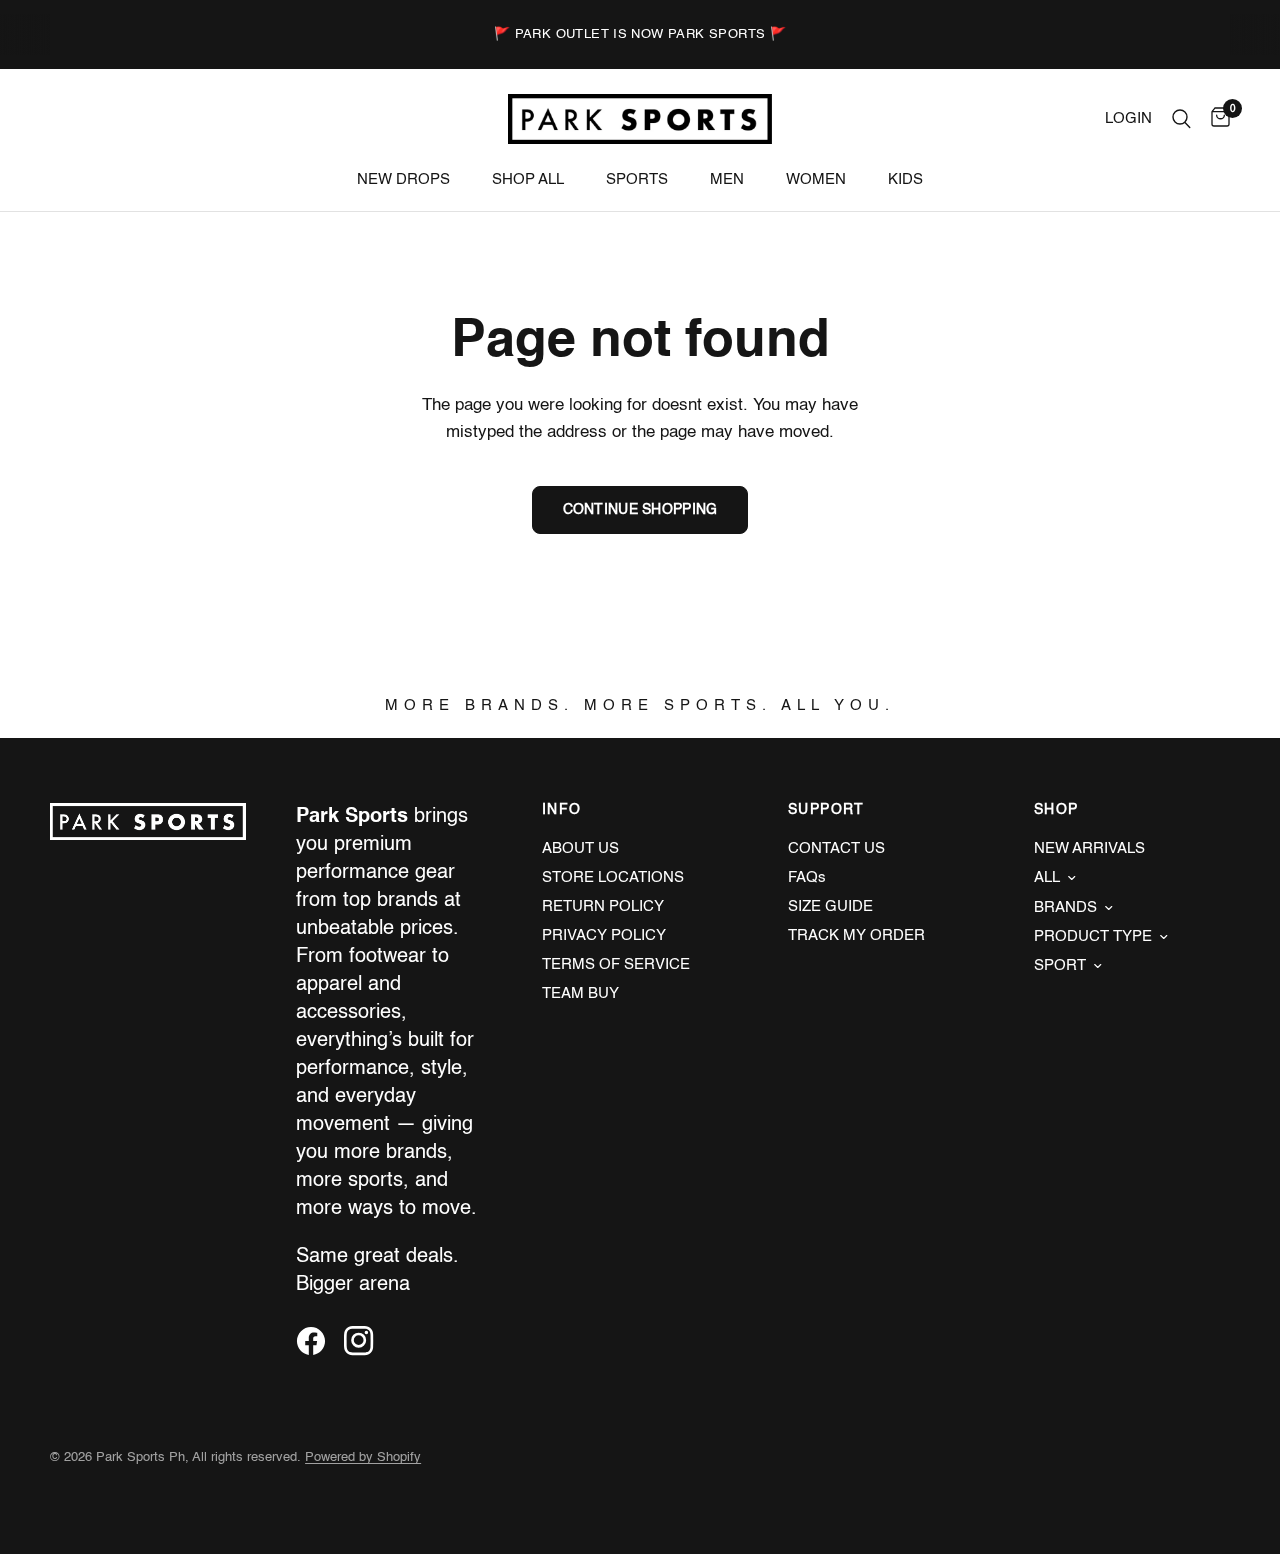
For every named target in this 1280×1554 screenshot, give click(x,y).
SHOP (1056, 810)
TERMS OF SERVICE (616, 964)
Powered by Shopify (363, 1457)
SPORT (1060, 965)
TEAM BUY (580, 993)
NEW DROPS (403, 179)
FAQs (807, 877)
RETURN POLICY (603, 906)
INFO (562, 810)
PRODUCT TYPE (1093, 936)
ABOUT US (580, 848)
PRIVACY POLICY (604, 935)
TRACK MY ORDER (856, 935)
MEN (727, 179)
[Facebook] (318, 1341)
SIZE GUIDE (830, 906)
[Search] (1181, 119)
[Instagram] (366, 1341)
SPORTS (637, 179)
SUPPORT (826, 810)
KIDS (905, 179)
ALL (1047, 877)
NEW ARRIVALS (1089, 848)
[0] (1215, 119)
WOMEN (816, 179)
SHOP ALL (528, 179)
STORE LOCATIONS (613, 877)
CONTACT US (836, 848)
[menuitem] (403, 180)
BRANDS (1065, 907)
